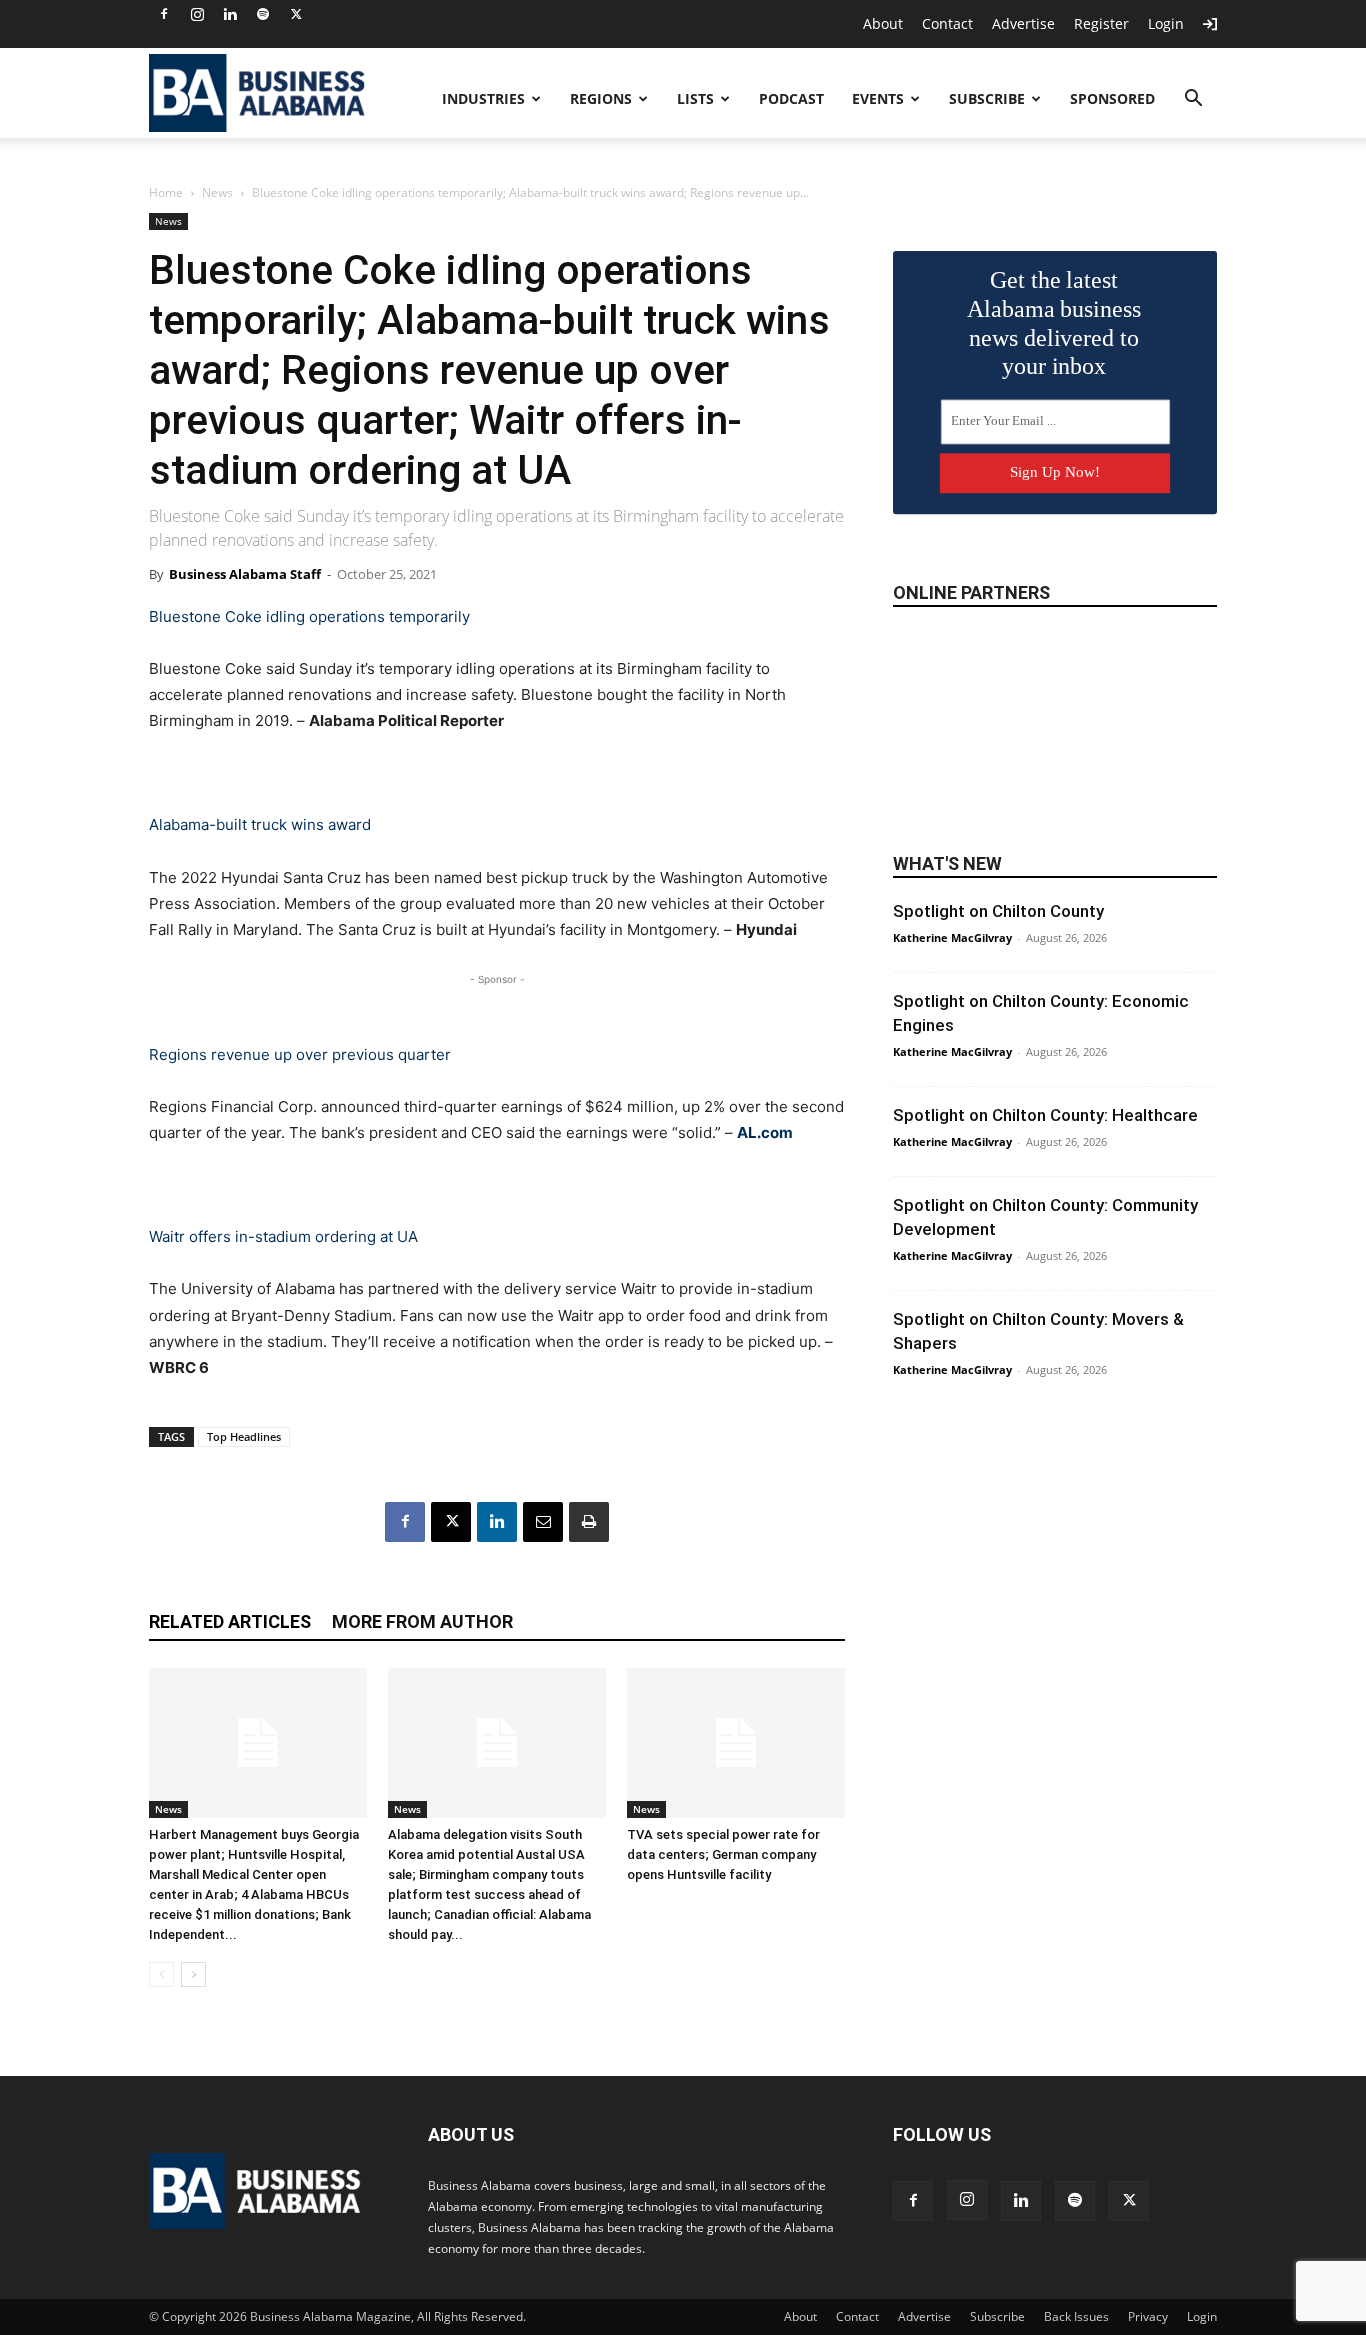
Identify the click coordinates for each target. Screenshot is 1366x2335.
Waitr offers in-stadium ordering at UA (283, 1236)
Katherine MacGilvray (952, 937)
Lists (695, 98)
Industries (483, 98)
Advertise (1023, 23)
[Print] (589, 1522)
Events (878, 98)
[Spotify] (263, 14)
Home (166, 192)
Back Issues (1076, 2316)
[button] (1193, 100)
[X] (296, 14)
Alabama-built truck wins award (260, 824)
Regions (601, 98)
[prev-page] (161, 1974)
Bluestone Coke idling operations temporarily (309, 616)
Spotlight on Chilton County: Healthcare (1045, 1115)
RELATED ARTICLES (230, 1621)
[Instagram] (197, 14)
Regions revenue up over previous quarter (300, 1054)
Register (1101, 23)
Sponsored (1112, 98)
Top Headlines (244, 1436)
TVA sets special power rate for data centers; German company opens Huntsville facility (723, 1854)
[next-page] (193, 1974)
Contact (947, 23)
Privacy (1148, 2316)
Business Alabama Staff (245, 574)
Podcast (791, 98)
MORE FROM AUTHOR (422, 1621)
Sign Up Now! (1055, 472)
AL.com (765, 1132)
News (217, 192)
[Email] (543, 1522)
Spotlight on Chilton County (998, 911)
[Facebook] (164, 14)
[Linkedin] (230, 14)
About (883, 23)
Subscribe (987, 98)
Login (1166, 23)
